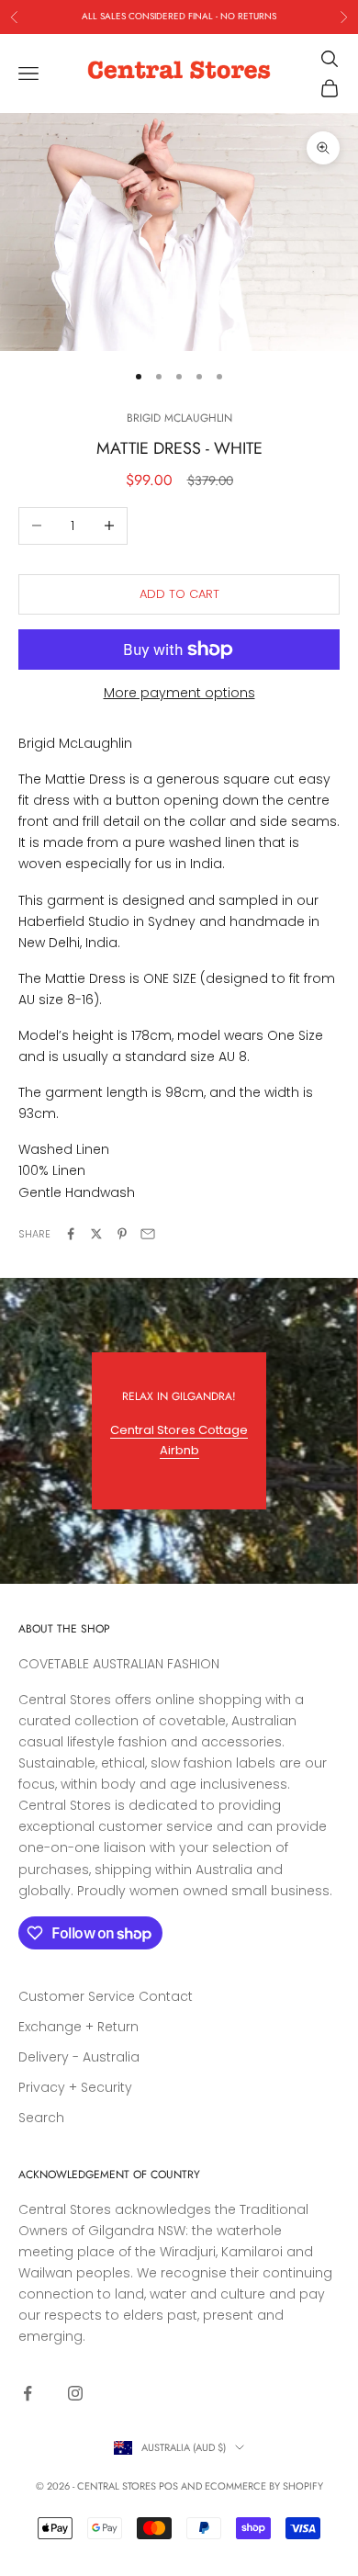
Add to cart (179, 594)
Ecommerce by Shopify (264, 2486)
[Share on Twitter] (96, 1234)
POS (168, 2486)
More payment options (179, 693)
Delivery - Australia (79, 2057)
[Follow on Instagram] (75, 2393)
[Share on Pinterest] (122, 1234)
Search (41, 2118)
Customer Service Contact (106, 1996)
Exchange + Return (78, 2027)
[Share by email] (148, 1234)
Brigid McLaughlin (179, 418)
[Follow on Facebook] (28, 2393)
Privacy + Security (75, 2087)
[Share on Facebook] (71, 1234)
